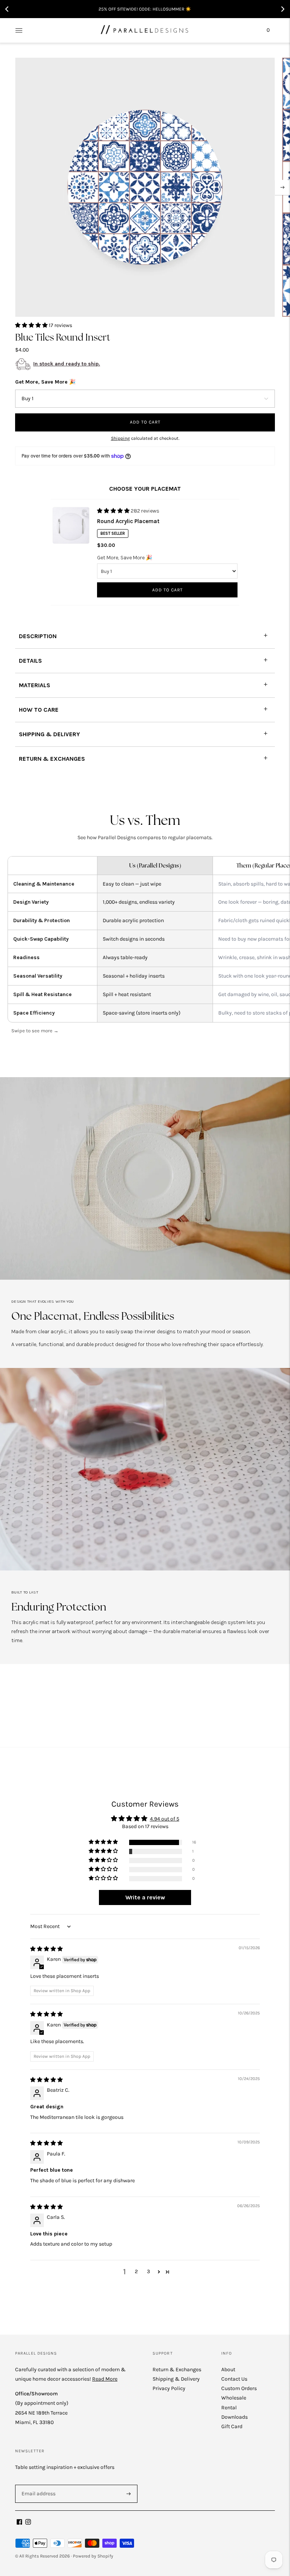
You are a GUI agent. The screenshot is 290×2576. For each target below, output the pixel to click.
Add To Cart (167, 590)
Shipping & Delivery (176, 2379)
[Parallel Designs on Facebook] (19, 2523)
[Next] (282, 187)
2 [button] (136, 2271)
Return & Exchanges (177, 2370)
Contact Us (234, 2379)
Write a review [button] (145, 1897)
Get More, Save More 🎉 (45, 382)
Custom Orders (239, 2388)
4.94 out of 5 (165, 1819)
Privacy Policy (169, 2388)
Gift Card (232, 2426)
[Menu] (19, 30)
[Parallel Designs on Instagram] (28, 2523)
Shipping (120, 438)
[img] (46, 1949)
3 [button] (148, 2271)
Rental (229, 2408)
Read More (105, 2379)
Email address (37, 2484)
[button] (32, 325)
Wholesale (234, 2398)
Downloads (234, 2417)
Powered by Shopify (93, 2556)
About (228, 2370)
